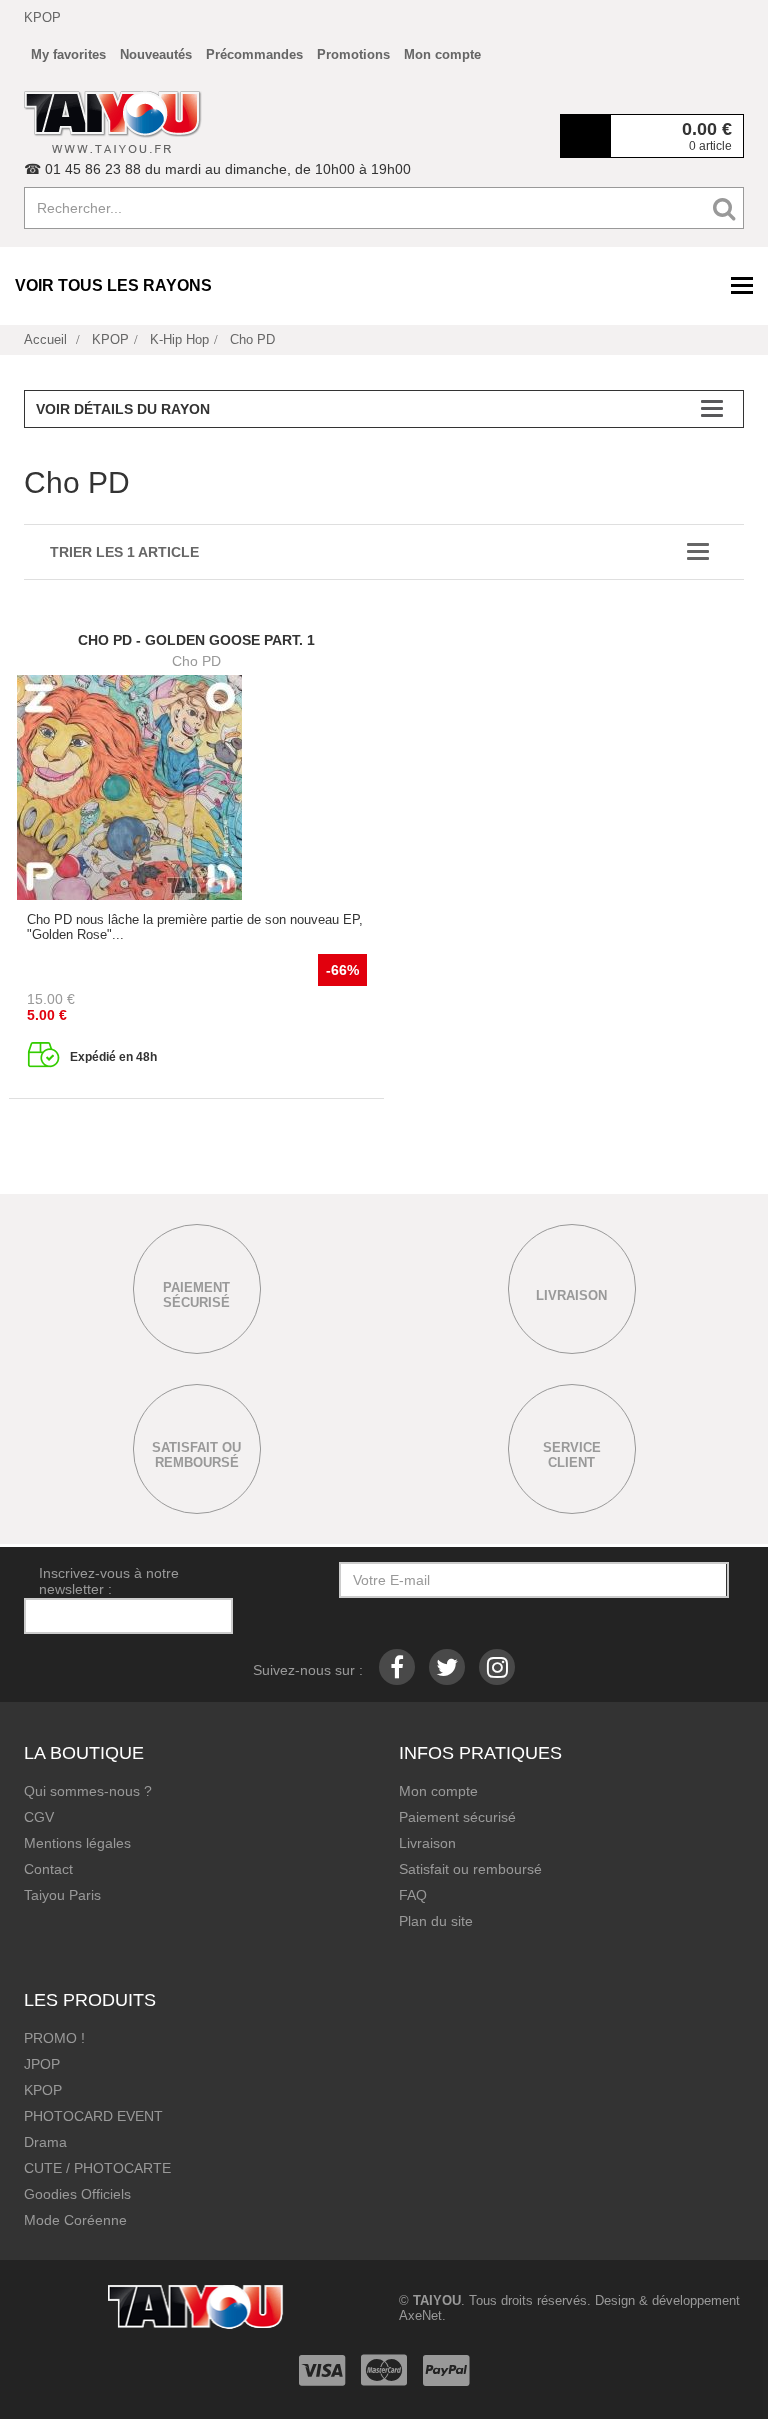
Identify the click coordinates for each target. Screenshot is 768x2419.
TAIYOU (437, 2300)
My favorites (68, 54)
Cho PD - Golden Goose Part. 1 (196, 640)
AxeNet (420, 2315)
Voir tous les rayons (113, 285)
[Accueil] (113, 122)
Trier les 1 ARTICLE (124, 552)
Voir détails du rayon (123, 409)
